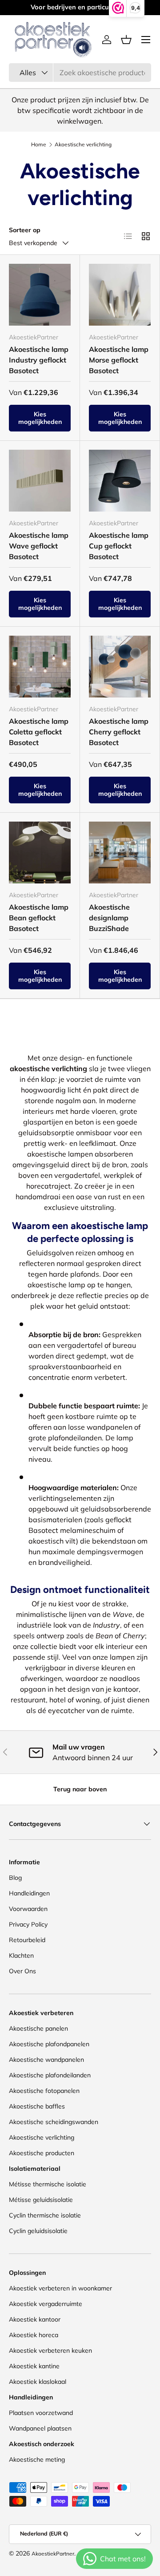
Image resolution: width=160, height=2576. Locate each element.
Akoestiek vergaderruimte (46, 2304)
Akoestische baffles (37, 2106)
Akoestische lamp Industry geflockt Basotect (39, 360)
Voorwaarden (28, 1909)
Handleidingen (29, 1893)
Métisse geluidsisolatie (41, 2200)
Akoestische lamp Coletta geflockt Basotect (39, 732)
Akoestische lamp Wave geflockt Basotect (39, 546)
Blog (15, 1878)
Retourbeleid (27, 1940)
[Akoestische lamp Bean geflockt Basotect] (40, 853)
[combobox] (80, 73)
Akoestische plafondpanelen (49, 2044)
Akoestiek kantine (34, 2366)
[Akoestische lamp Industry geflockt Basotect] (40, 295)
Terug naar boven (80, 1789)
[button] (126, 40)
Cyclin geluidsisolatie (38, 2231)
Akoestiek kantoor (35, 2319)
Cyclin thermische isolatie (45, 2215)
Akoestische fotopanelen (44, 2091)
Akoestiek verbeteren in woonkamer (60, 2288)
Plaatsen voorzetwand (41, 2413)
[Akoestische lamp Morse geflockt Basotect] (120, 295)
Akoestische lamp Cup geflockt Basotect (119, 546)
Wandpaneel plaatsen (40, 2428)
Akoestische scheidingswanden (54, 2122)
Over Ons (22, 1971)
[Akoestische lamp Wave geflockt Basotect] (40, 481)
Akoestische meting (37, 2459)
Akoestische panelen (38, 2028)
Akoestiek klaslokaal (38, 2382)
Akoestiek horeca (34, 2335)
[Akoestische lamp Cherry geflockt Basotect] (120, 667)
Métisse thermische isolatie (48, 2184)
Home (39, 145)
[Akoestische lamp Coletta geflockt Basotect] (40, 667)
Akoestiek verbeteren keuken (50, 2350)
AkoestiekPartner (53, 2554)
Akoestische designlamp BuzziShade (109, 918)
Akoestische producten (42, 2153)
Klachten (21, 1955)
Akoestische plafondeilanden (50, 2075)
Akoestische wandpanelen (46, 2060)
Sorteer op (25, 230)
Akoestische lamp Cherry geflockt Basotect (119, 732)
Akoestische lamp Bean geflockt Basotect (39, 918)
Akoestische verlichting (42, 2137)
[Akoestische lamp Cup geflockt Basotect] (120, 481)
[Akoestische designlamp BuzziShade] (120, 853)
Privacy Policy (28, 1924)
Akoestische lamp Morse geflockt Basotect (119, 360)
